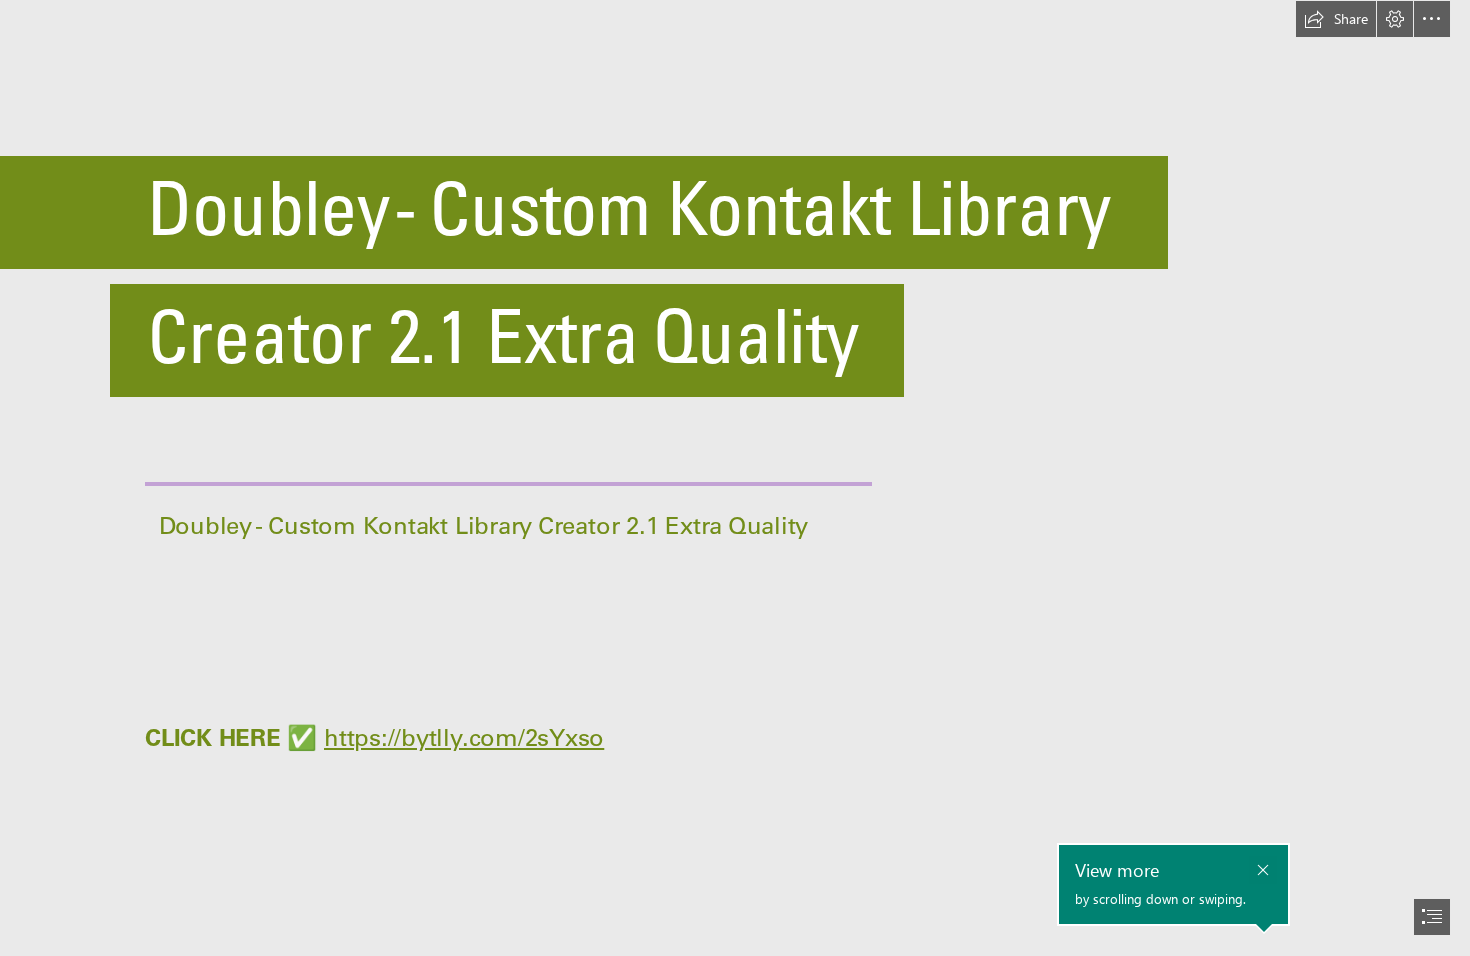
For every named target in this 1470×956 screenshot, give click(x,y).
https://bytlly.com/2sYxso (464, 737)
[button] (1336, 19)
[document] (735, 478)
